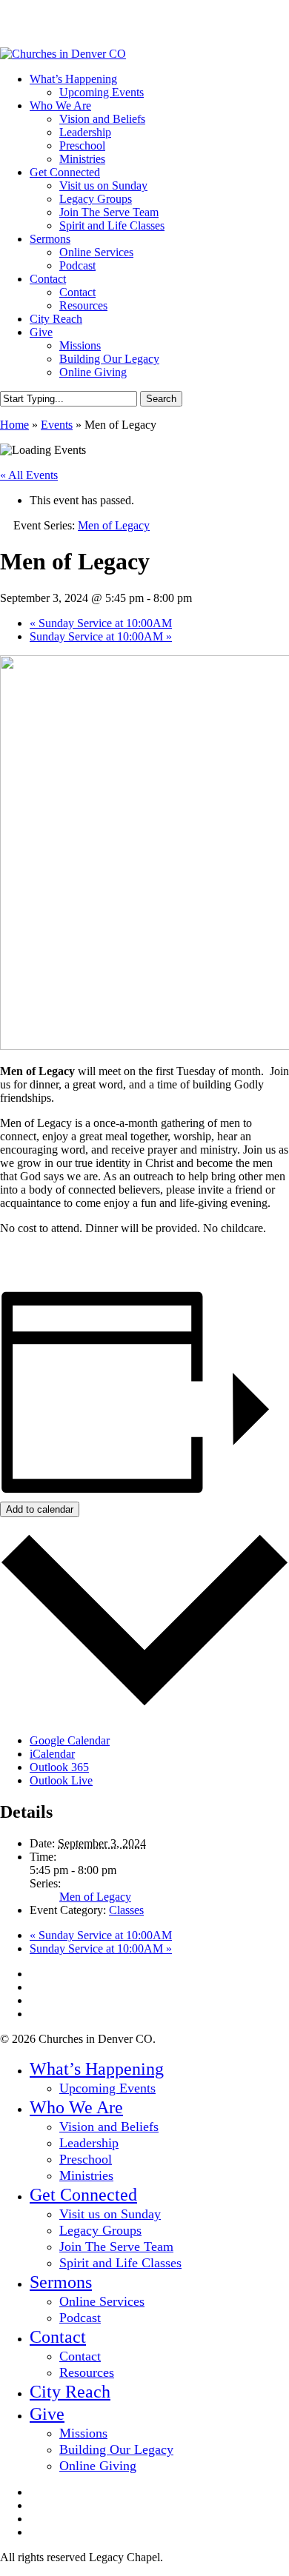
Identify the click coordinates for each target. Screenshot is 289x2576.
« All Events (29, 475)
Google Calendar (70, 1740)
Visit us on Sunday (110, 2214)
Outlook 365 (59, 1767)
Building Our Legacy (116, 2449)
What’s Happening (97, 2069)
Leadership (89, 2143)
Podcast (80, 2318)
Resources (87, 2372)
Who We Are (76, 2107)
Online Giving (98, 2466)
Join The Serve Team (116, 2247)
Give (47, 2414)
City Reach (70, 2392)
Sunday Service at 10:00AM (101, 623)
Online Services (102, 2301)
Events (57, 425)
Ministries (86, 2175)
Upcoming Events (107, 2088)
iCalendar (52, 1754)
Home (14, 425)
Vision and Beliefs (109, 2127)
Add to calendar (40, 1509)
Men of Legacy (95, 1897)
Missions (83, 2433)
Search (161, 399)
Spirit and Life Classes (120, 2263)
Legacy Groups (100, 2230)
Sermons (61, 2282)
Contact (58, 2337)
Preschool (86, 2159)
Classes (126, 1910)
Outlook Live (61, 1780)
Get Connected (83, 2195)
